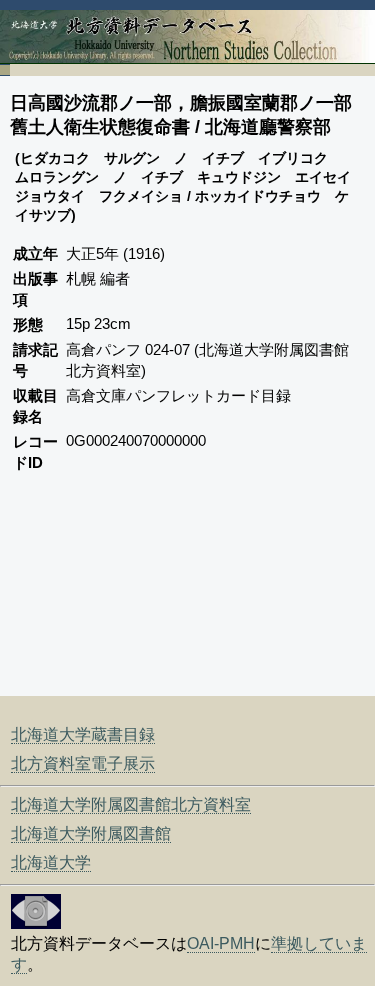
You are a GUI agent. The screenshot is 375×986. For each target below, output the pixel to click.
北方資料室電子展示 (83, 763)
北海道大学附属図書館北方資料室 (131, 804)
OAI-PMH (221, 943)
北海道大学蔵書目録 (83, 734)
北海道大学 (51, 862)
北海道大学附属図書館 (91, 833)
